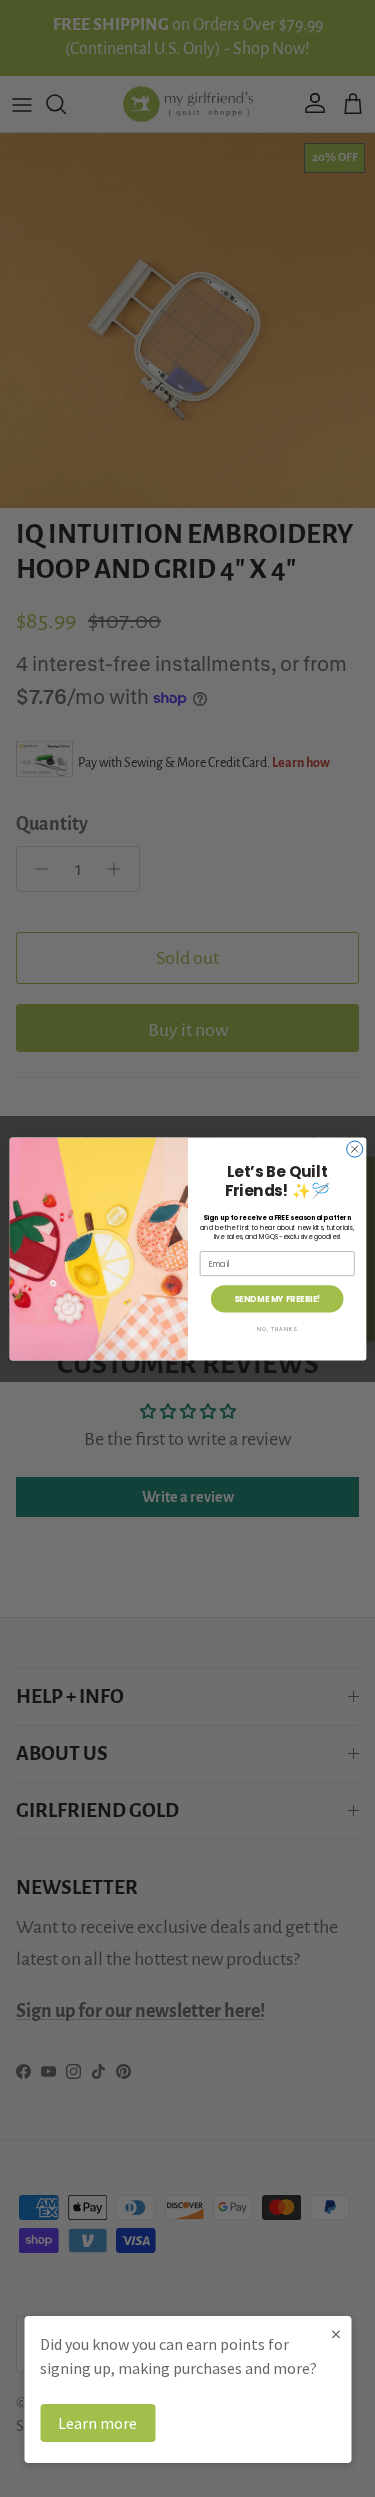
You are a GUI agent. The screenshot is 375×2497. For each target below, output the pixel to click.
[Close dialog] (354, 1149)
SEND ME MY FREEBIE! (276, 1297)
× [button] (336, 2333)
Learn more (97, 2423)
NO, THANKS (277, 1329)
